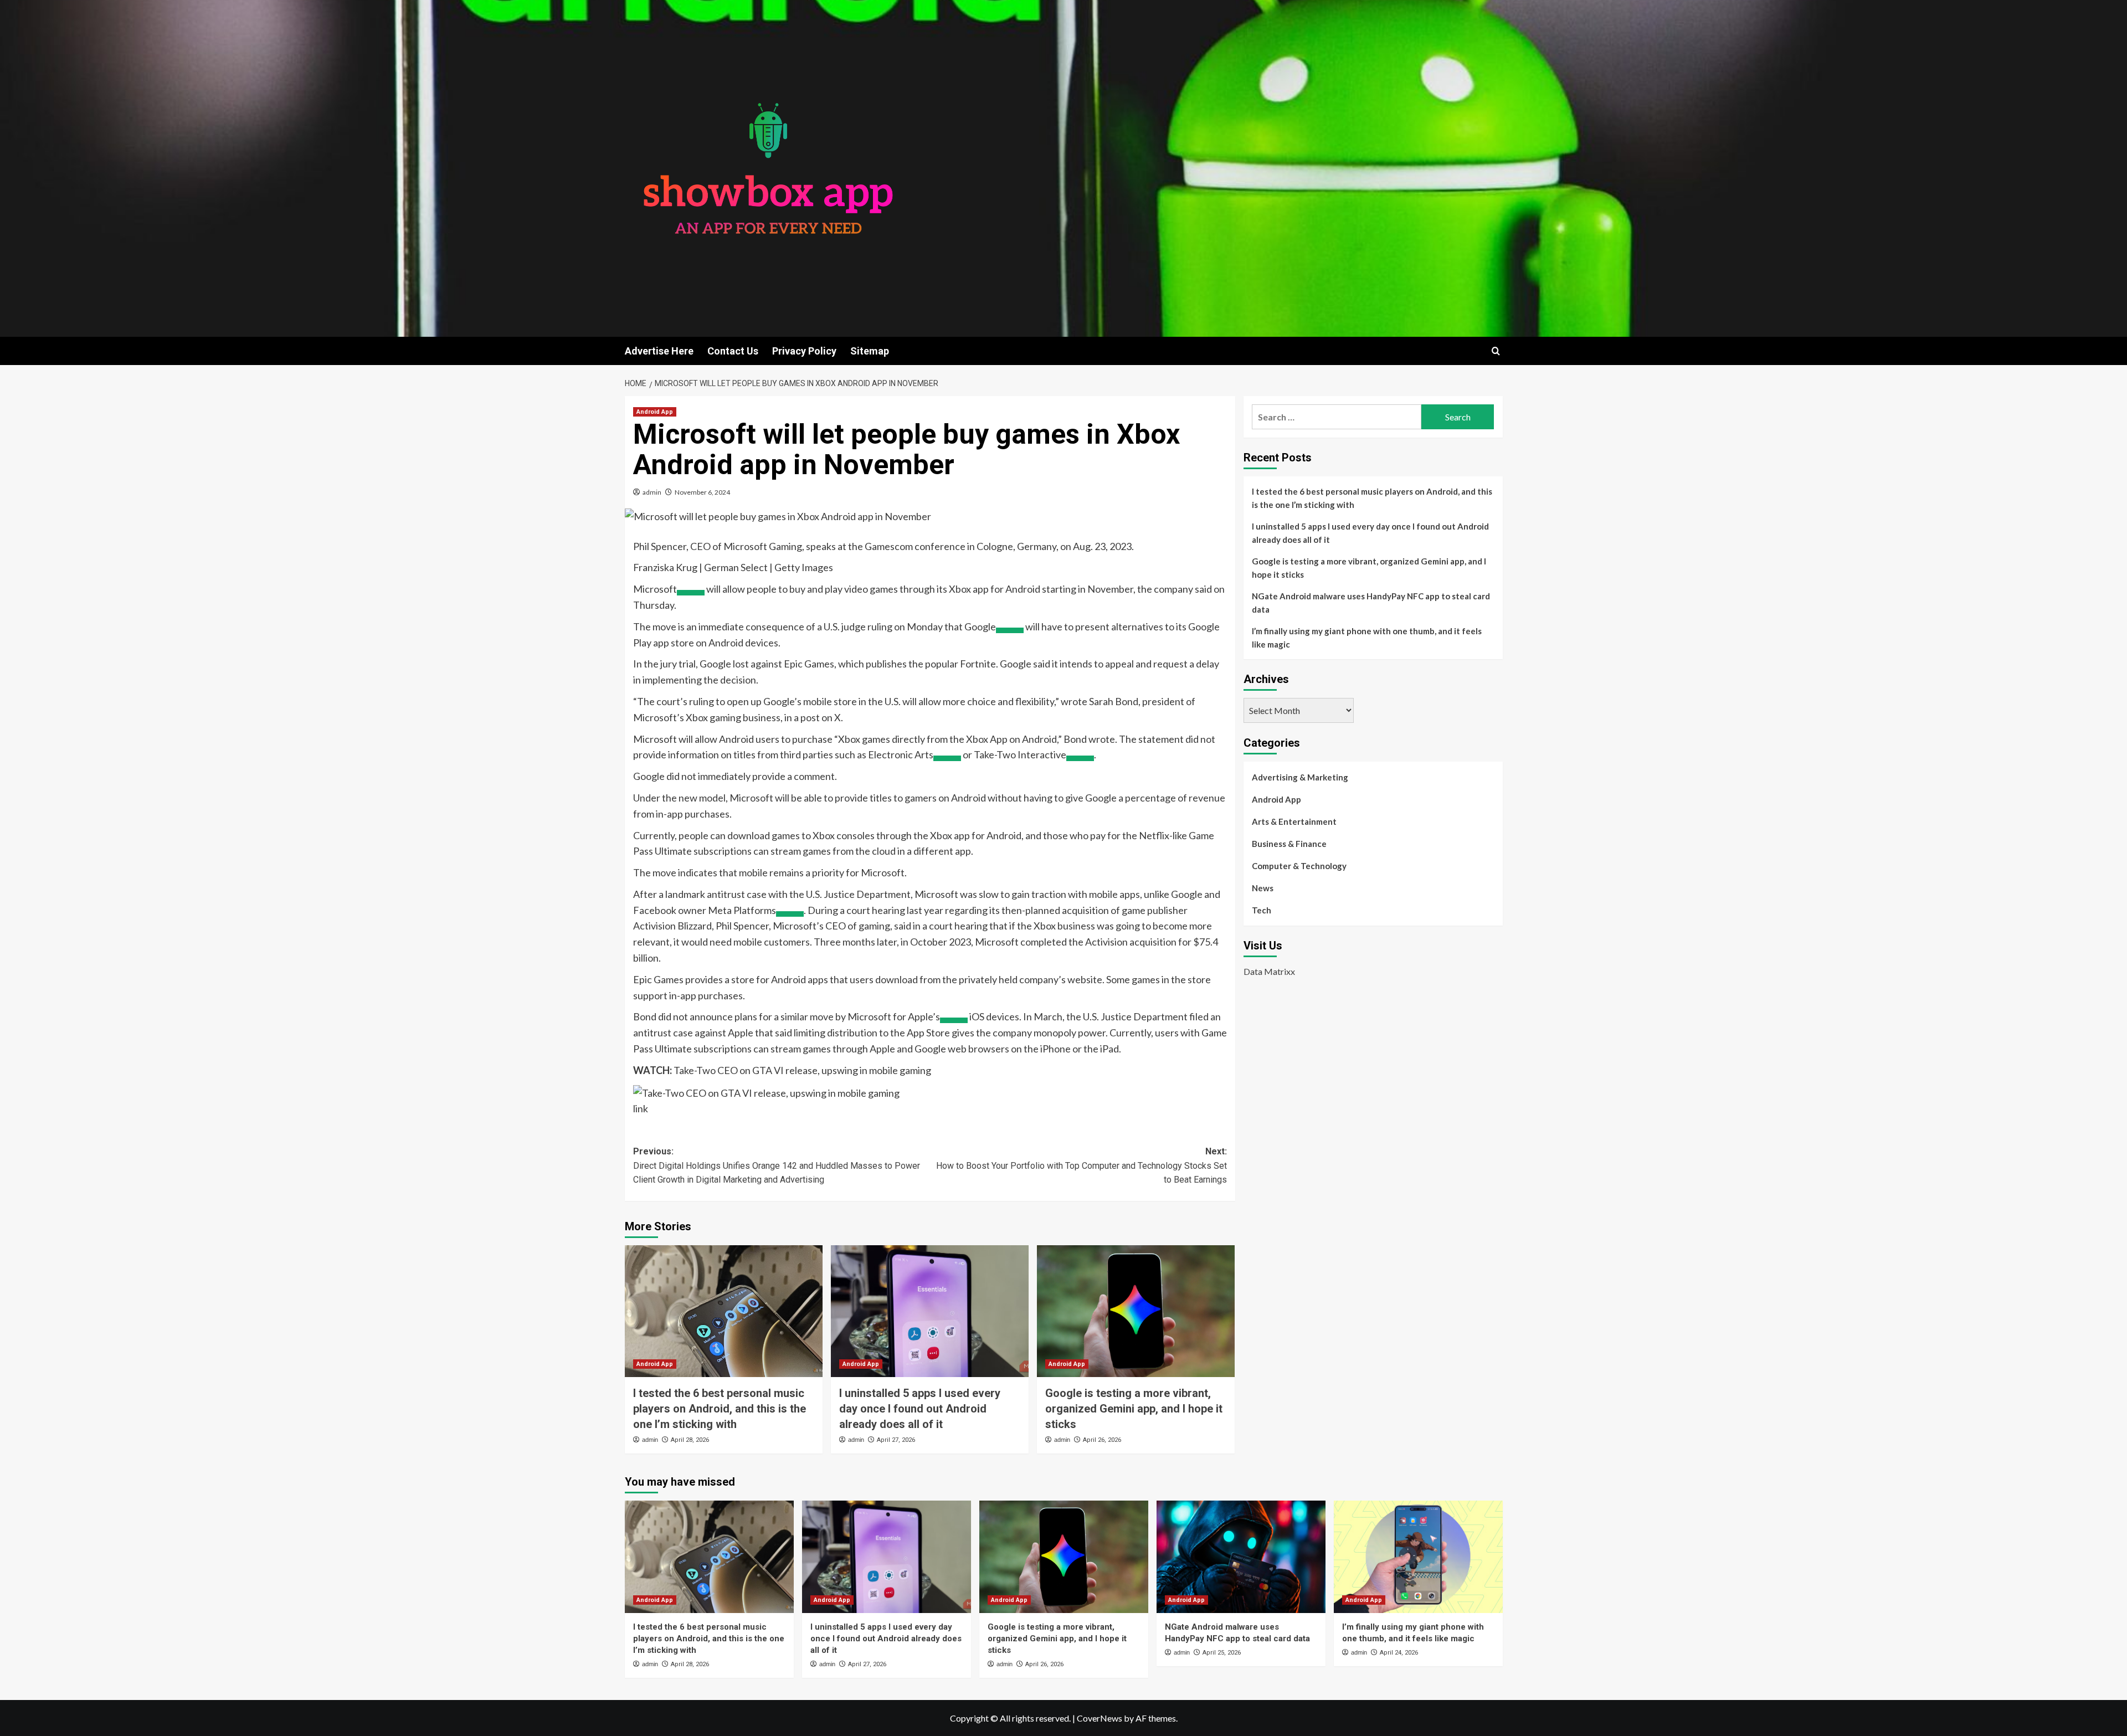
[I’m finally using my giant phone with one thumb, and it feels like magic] (1418, 1557)
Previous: (777, 1165)
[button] (1496, 351)
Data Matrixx (1269, 971)
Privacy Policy (804, 351)
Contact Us (733, 351)
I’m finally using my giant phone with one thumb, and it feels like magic (1367, 638)
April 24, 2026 (1399, 1653)
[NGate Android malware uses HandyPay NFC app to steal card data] (1241, 1557)
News (1263, 888)
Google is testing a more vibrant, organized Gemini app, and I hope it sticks (1134, 1409)
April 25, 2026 (1222, 1653)
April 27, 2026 (896, 1440)
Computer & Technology (1299, 866)
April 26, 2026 (1102, 1440)
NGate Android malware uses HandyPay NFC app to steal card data (1371, 603)
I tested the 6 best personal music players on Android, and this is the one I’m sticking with (720, 1409)
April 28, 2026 (690, 1440)
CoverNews (1100, 1718)
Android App (655, 412)
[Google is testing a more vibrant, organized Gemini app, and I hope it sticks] (1136, 1311)
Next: (1082, 1165)
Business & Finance (1289, 844)
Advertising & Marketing (1300, 777)
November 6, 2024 (702, 492)
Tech (1262, 910)
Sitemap (870, 351)
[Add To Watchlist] (691, 593)
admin (652, 492)
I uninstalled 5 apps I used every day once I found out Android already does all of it (920, 1409)
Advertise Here (659, 351)
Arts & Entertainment (1294, 821)
